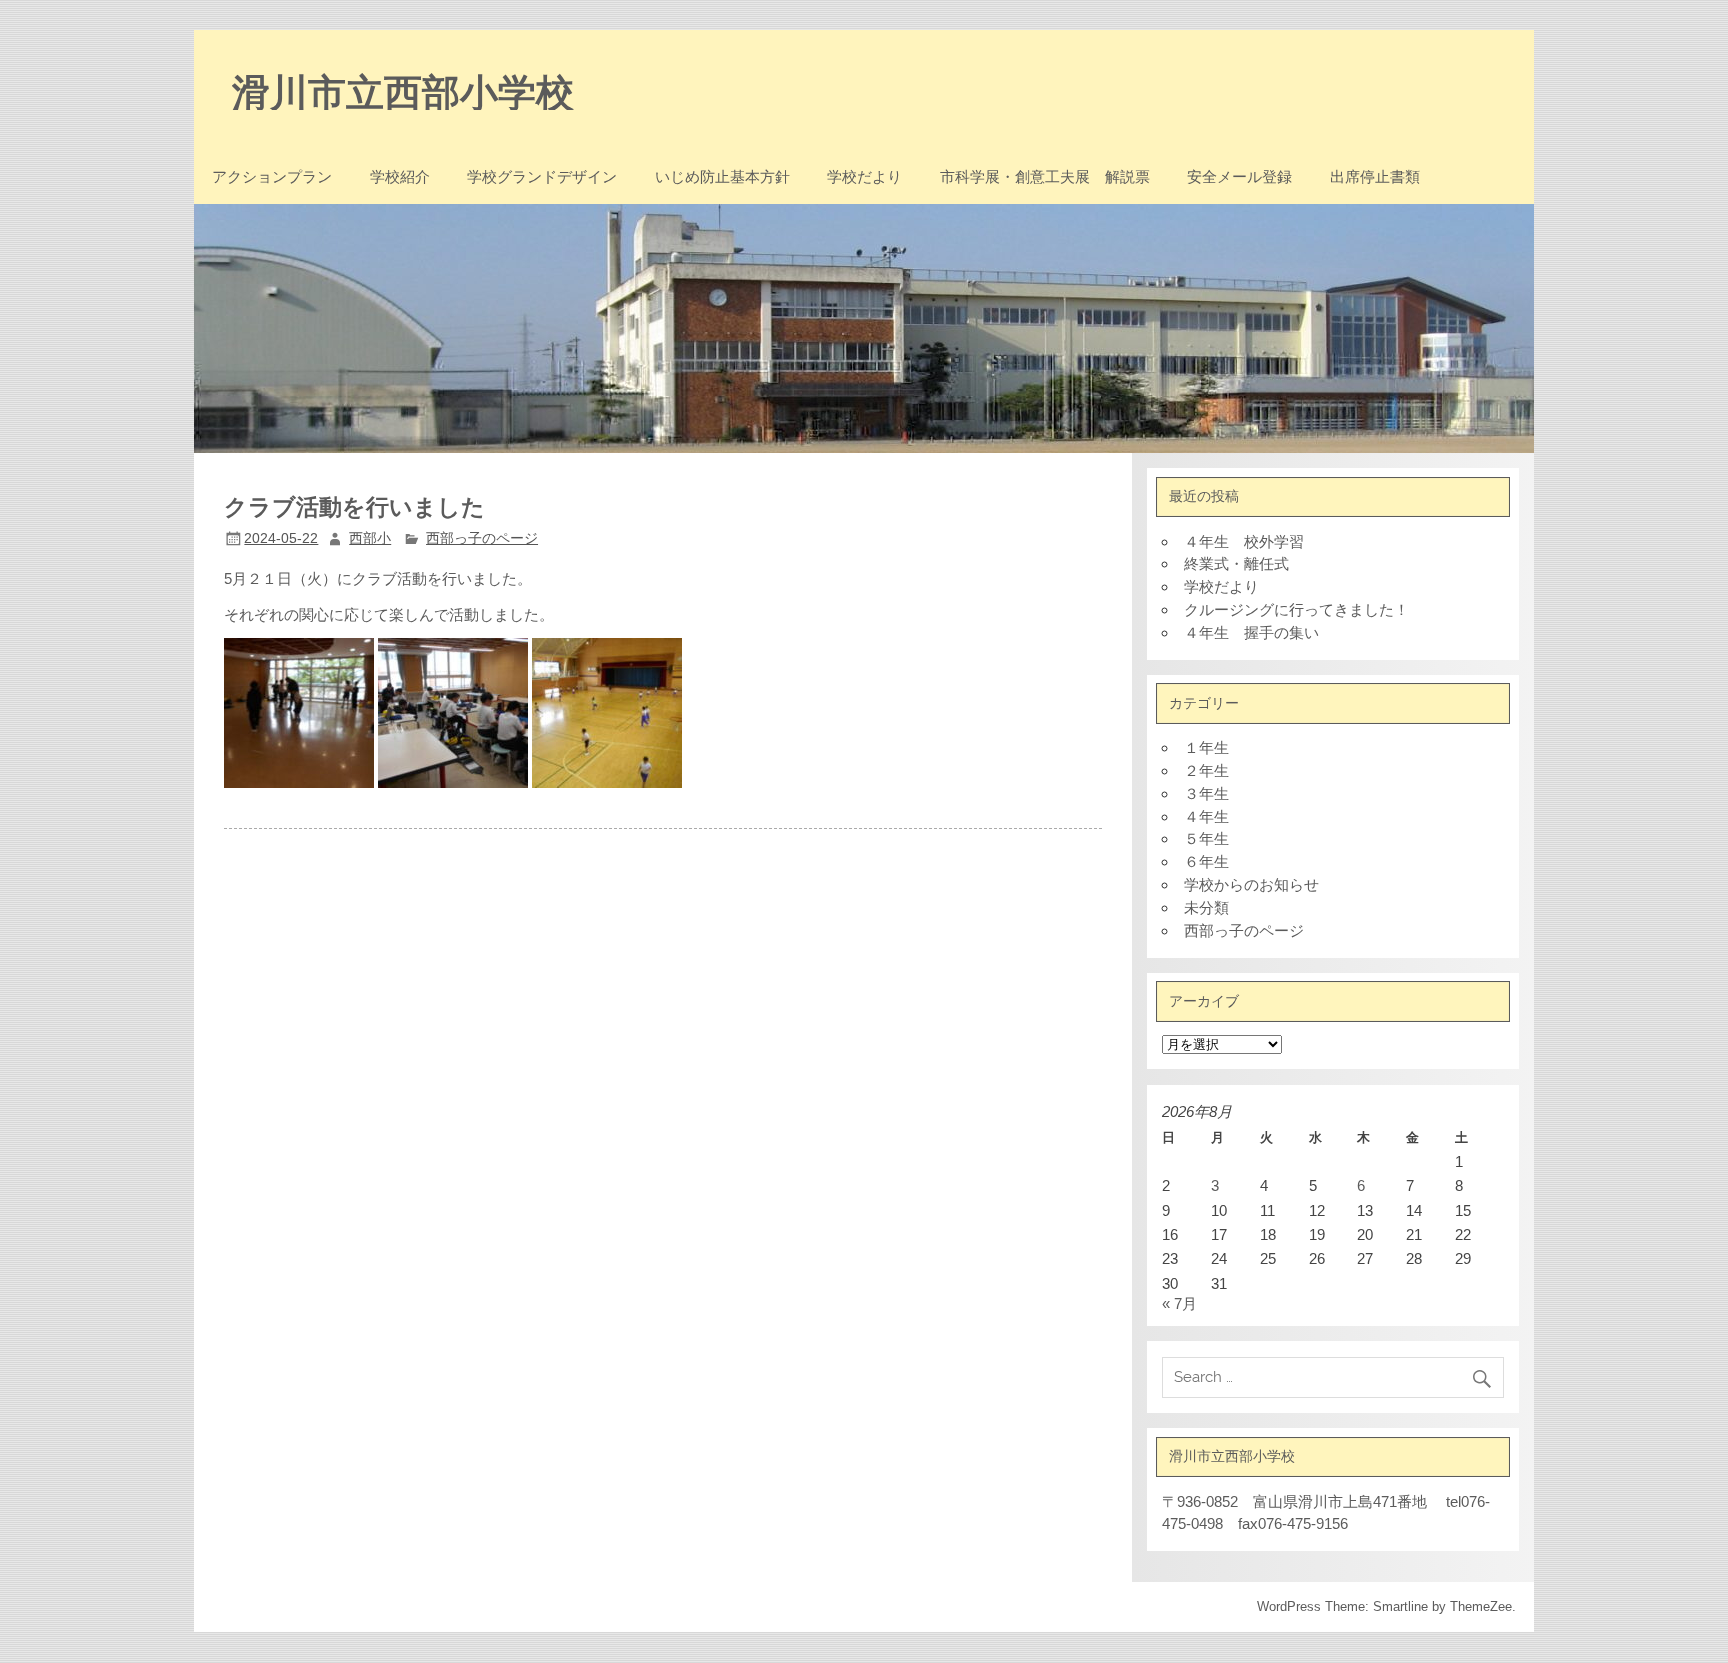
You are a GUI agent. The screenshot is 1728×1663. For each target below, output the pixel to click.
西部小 (370, 538)
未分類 (1206, 907)
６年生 (1206, 861)
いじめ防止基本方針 (722, 176)
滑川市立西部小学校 (403, 90)
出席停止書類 (1375, 176)
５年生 (1206, 838)
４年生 (1206, 816)
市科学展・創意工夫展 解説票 (1045, 176)
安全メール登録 (1239, 176)
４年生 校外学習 (1244, 541)
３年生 (1206, 793)
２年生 (1206, 770)
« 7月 (1179, 1303)
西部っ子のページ (482, 538)
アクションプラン (272, 176)
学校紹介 (400, 176)
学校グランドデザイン (542, 176)
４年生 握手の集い (1251, 632)
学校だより (864, 176)
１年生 (1206, 747)
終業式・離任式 (1236, 563)
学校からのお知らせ (1251, 884)
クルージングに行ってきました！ (1296, 609)
